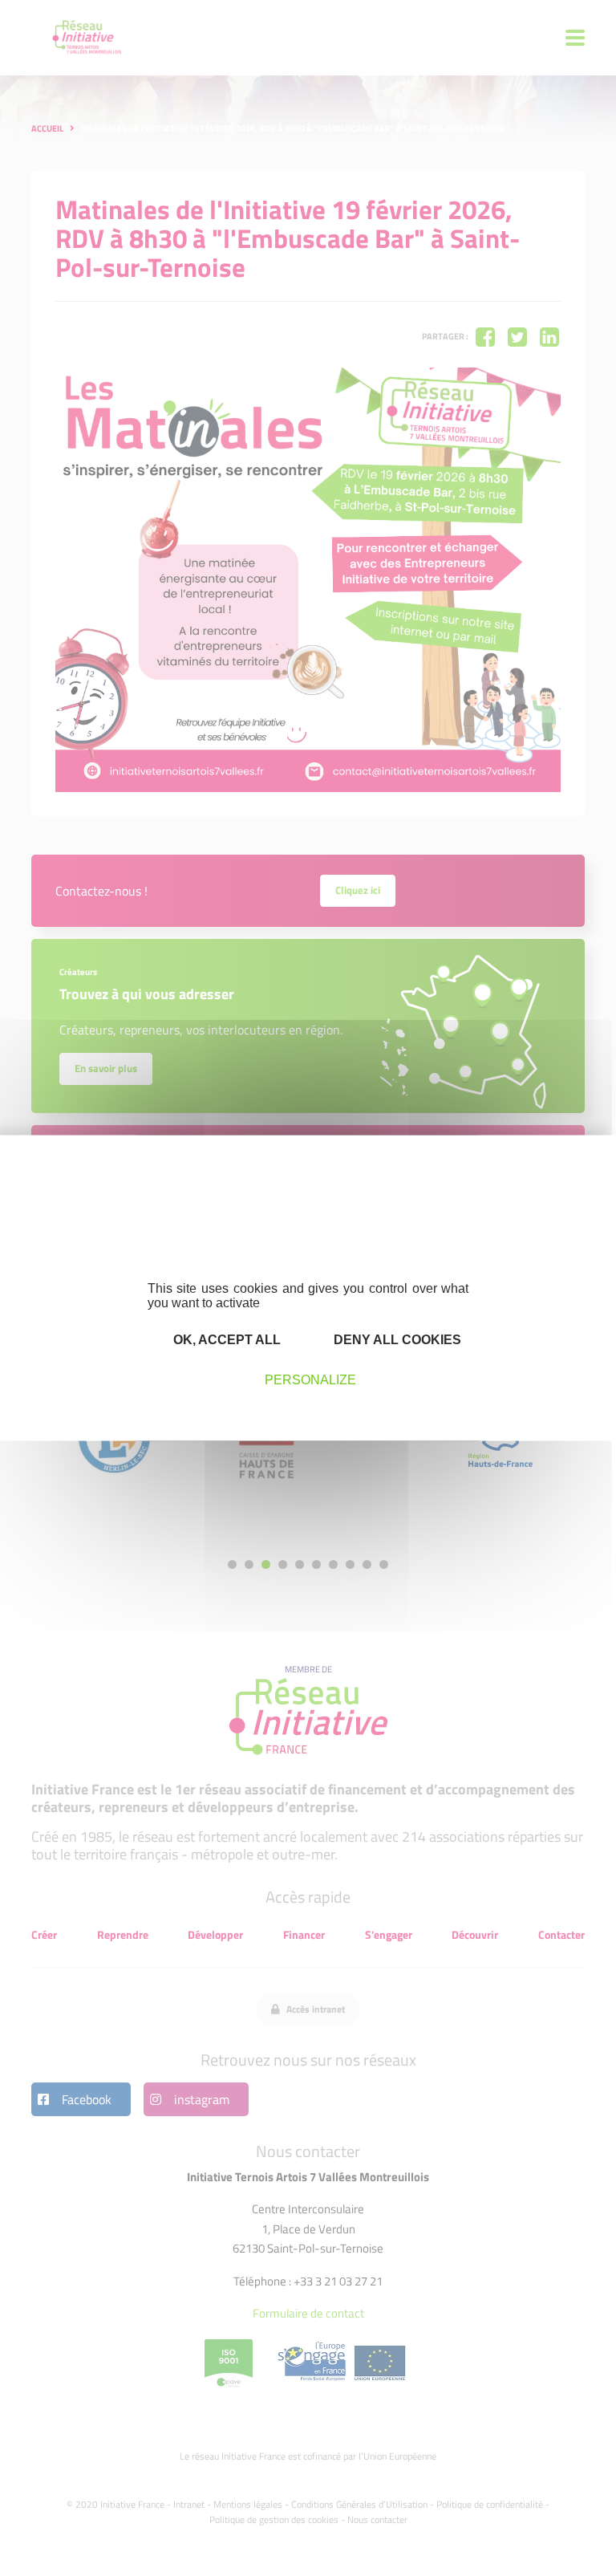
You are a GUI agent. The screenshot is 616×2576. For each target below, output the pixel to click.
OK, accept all (225, 1340)
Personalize (310, 1380)
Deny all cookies (396, 1340)
